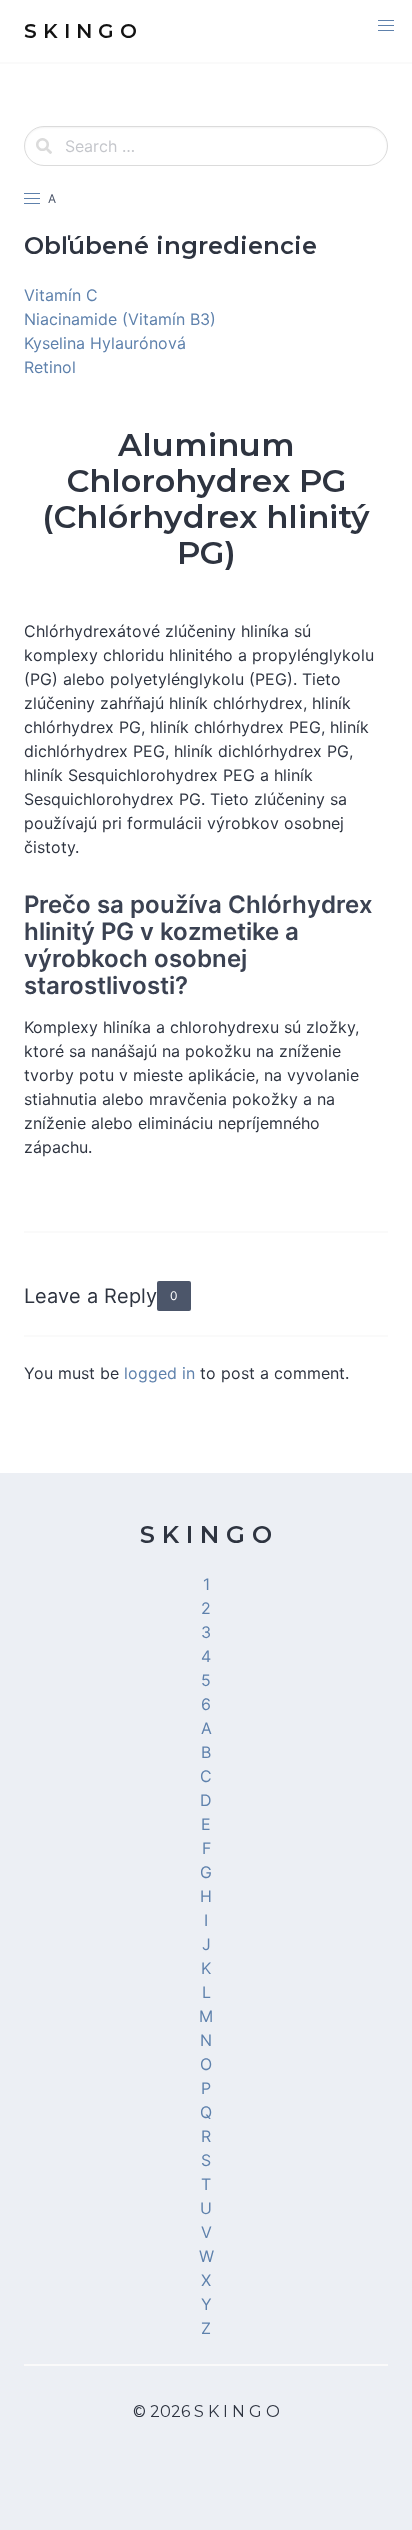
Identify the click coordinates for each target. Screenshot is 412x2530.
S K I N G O (206, 1534)
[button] (386, 26)
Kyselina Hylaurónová (105, 343)
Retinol (50, 367)
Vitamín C (61, 295)
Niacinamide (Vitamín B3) (120, 319)
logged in (159, 1373)
